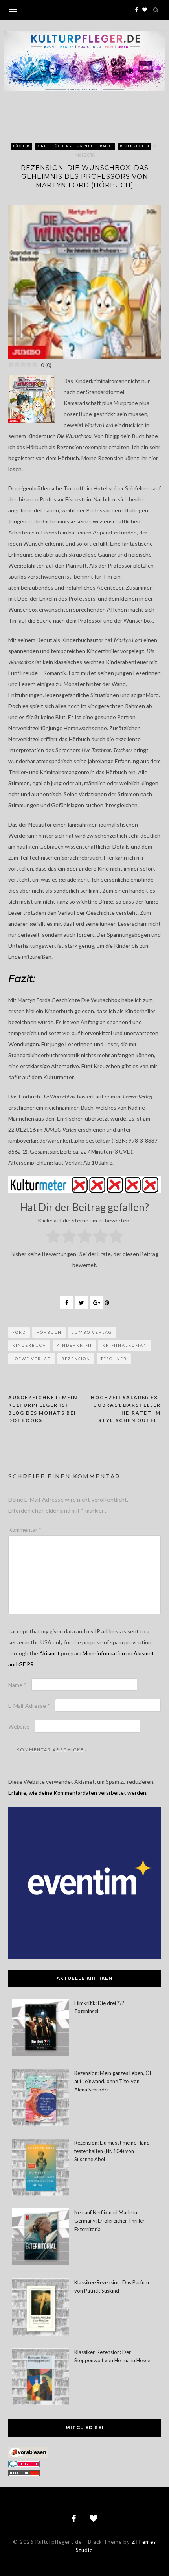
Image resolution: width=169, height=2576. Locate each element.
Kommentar (25, 1530)
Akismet (50, 1653)
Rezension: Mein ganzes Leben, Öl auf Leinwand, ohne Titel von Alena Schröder (113, 2081)
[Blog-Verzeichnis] (24, 2465)
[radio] (53, 1237)
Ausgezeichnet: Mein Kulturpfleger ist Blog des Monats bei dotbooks (43, 1409)
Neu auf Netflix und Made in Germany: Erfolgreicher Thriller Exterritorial (109, 2221)
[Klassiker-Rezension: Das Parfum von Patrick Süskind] (41, 2308)
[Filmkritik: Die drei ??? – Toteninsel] (41, 2029)
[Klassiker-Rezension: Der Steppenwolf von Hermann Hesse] (41, 2378)
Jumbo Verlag (92, 1332)
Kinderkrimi (74, 1345)
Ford (19, 1332)
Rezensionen (135, 146)
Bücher (21, 146)
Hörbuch (49, 1332)
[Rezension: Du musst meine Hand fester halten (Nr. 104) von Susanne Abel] (41, 2168)
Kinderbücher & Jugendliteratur (75, 146)
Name (17, 1685)
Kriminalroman (125, 1345)
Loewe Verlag (32, 1359)
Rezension (76, 1359)
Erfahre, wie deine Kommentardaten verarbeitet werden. (78, 1793)
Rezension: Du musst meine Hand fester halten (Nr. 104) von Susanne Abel (112, 2151)
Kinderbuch (29, 1345)
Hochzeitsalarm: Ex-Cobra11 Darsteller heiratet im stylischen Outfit (126, 1409)
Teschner (114, 1359)
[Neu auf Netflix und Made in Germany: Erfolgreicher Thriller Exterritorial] (41, 2238)
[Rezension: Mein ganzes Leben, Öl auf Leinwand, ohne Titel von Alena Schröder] (41, 2099)
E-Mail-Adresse (29, 1706)
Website (19, 1726)
